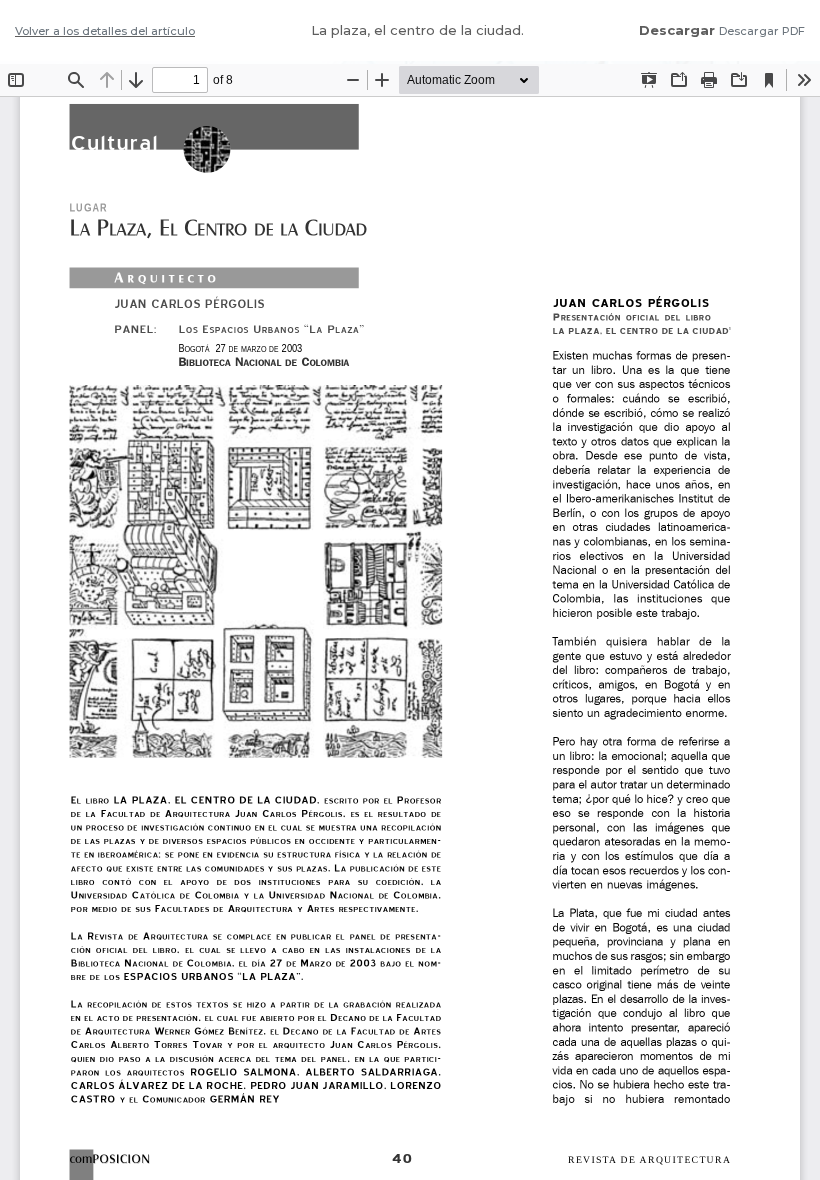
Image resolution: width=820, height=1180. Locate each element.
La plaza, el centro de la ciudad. (417, 30)
